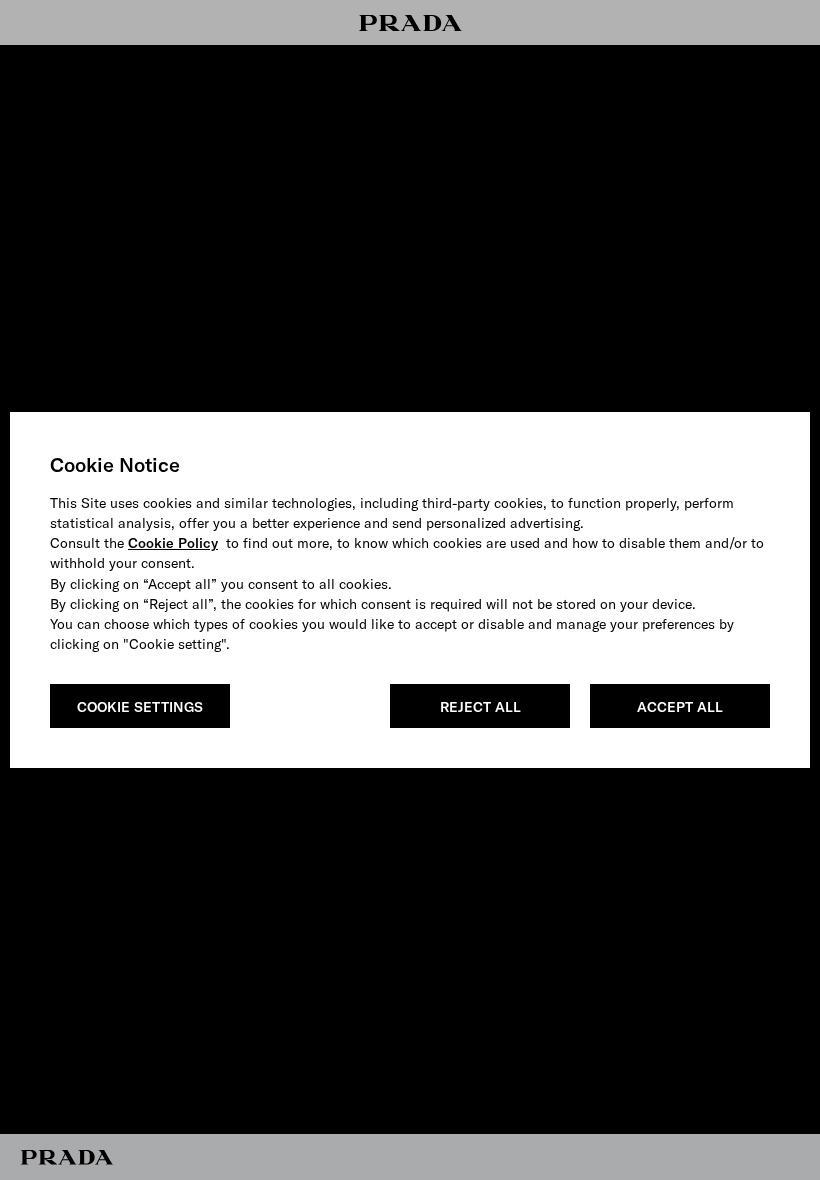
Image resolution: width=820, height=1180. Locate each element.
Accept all (680, 707)
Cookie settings (140, 707)
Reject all (480, 707)
